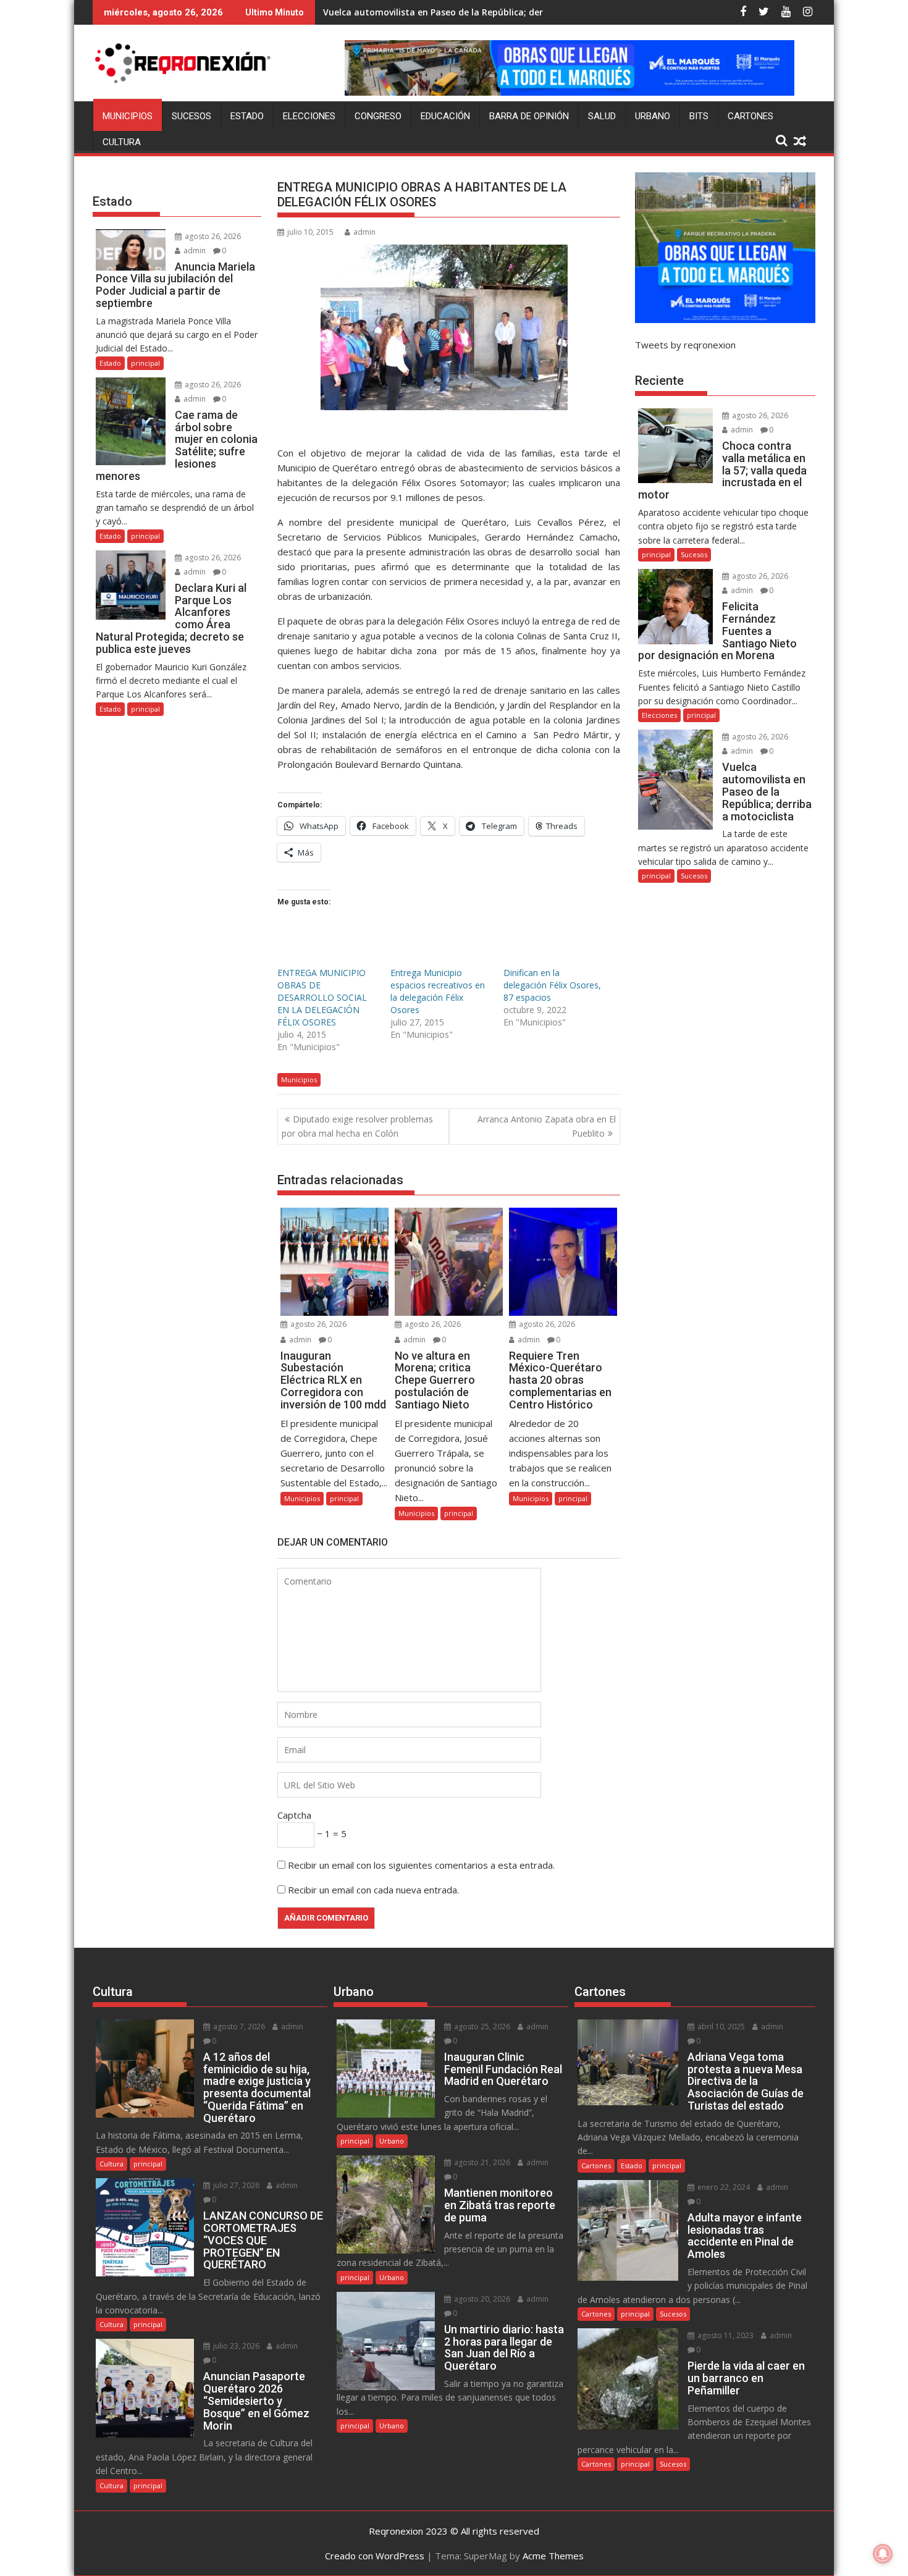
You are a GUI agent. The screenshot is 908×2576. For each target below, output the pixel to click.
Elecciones (309, 116)
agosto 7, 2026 (238, 2027)
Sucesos (191, 116)
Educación (445, 116)
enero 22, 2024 (723, 2187)
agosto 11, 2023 (725, 2335)
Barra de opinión (529, 116)
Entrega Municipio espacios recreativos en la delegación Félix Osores (438, 991)
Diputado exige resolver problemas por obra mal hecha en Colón (357, 1126)
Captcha (294, 1815)
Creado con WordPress (375, 2556)
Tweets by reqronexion (685, 345)
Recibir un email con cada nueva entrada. (373, 1890)
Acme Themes (553, 2556)
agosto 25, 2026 (481, 2027)
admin (364, 232)
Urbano (653, 116)
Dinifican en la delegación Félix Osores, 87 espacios (552, 985)
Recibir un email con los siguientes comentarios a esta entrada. (421, 1865)
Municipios (128, 116)
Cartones (750, 116)
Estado (247, 116)
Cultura (122, 142)
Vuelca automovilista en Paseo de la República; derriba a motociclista (474, 12)
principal (344, 1498)
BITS (699, 116)
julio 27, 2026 (235, 2185)
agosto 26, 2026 (317, 1324)
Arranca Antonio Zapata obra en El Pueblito (547, 1126)
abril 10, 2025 (720, 2027)
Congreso (378, 116)
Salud (602, 116)
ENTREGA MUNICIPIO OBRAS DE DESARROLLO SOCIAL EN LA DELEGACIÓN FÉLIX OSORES (322, 997)
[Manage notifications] (883, 2554)
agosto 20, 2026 (481, 2299)
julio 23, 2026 (235, 2346)
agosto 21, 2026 (481, 2162)
